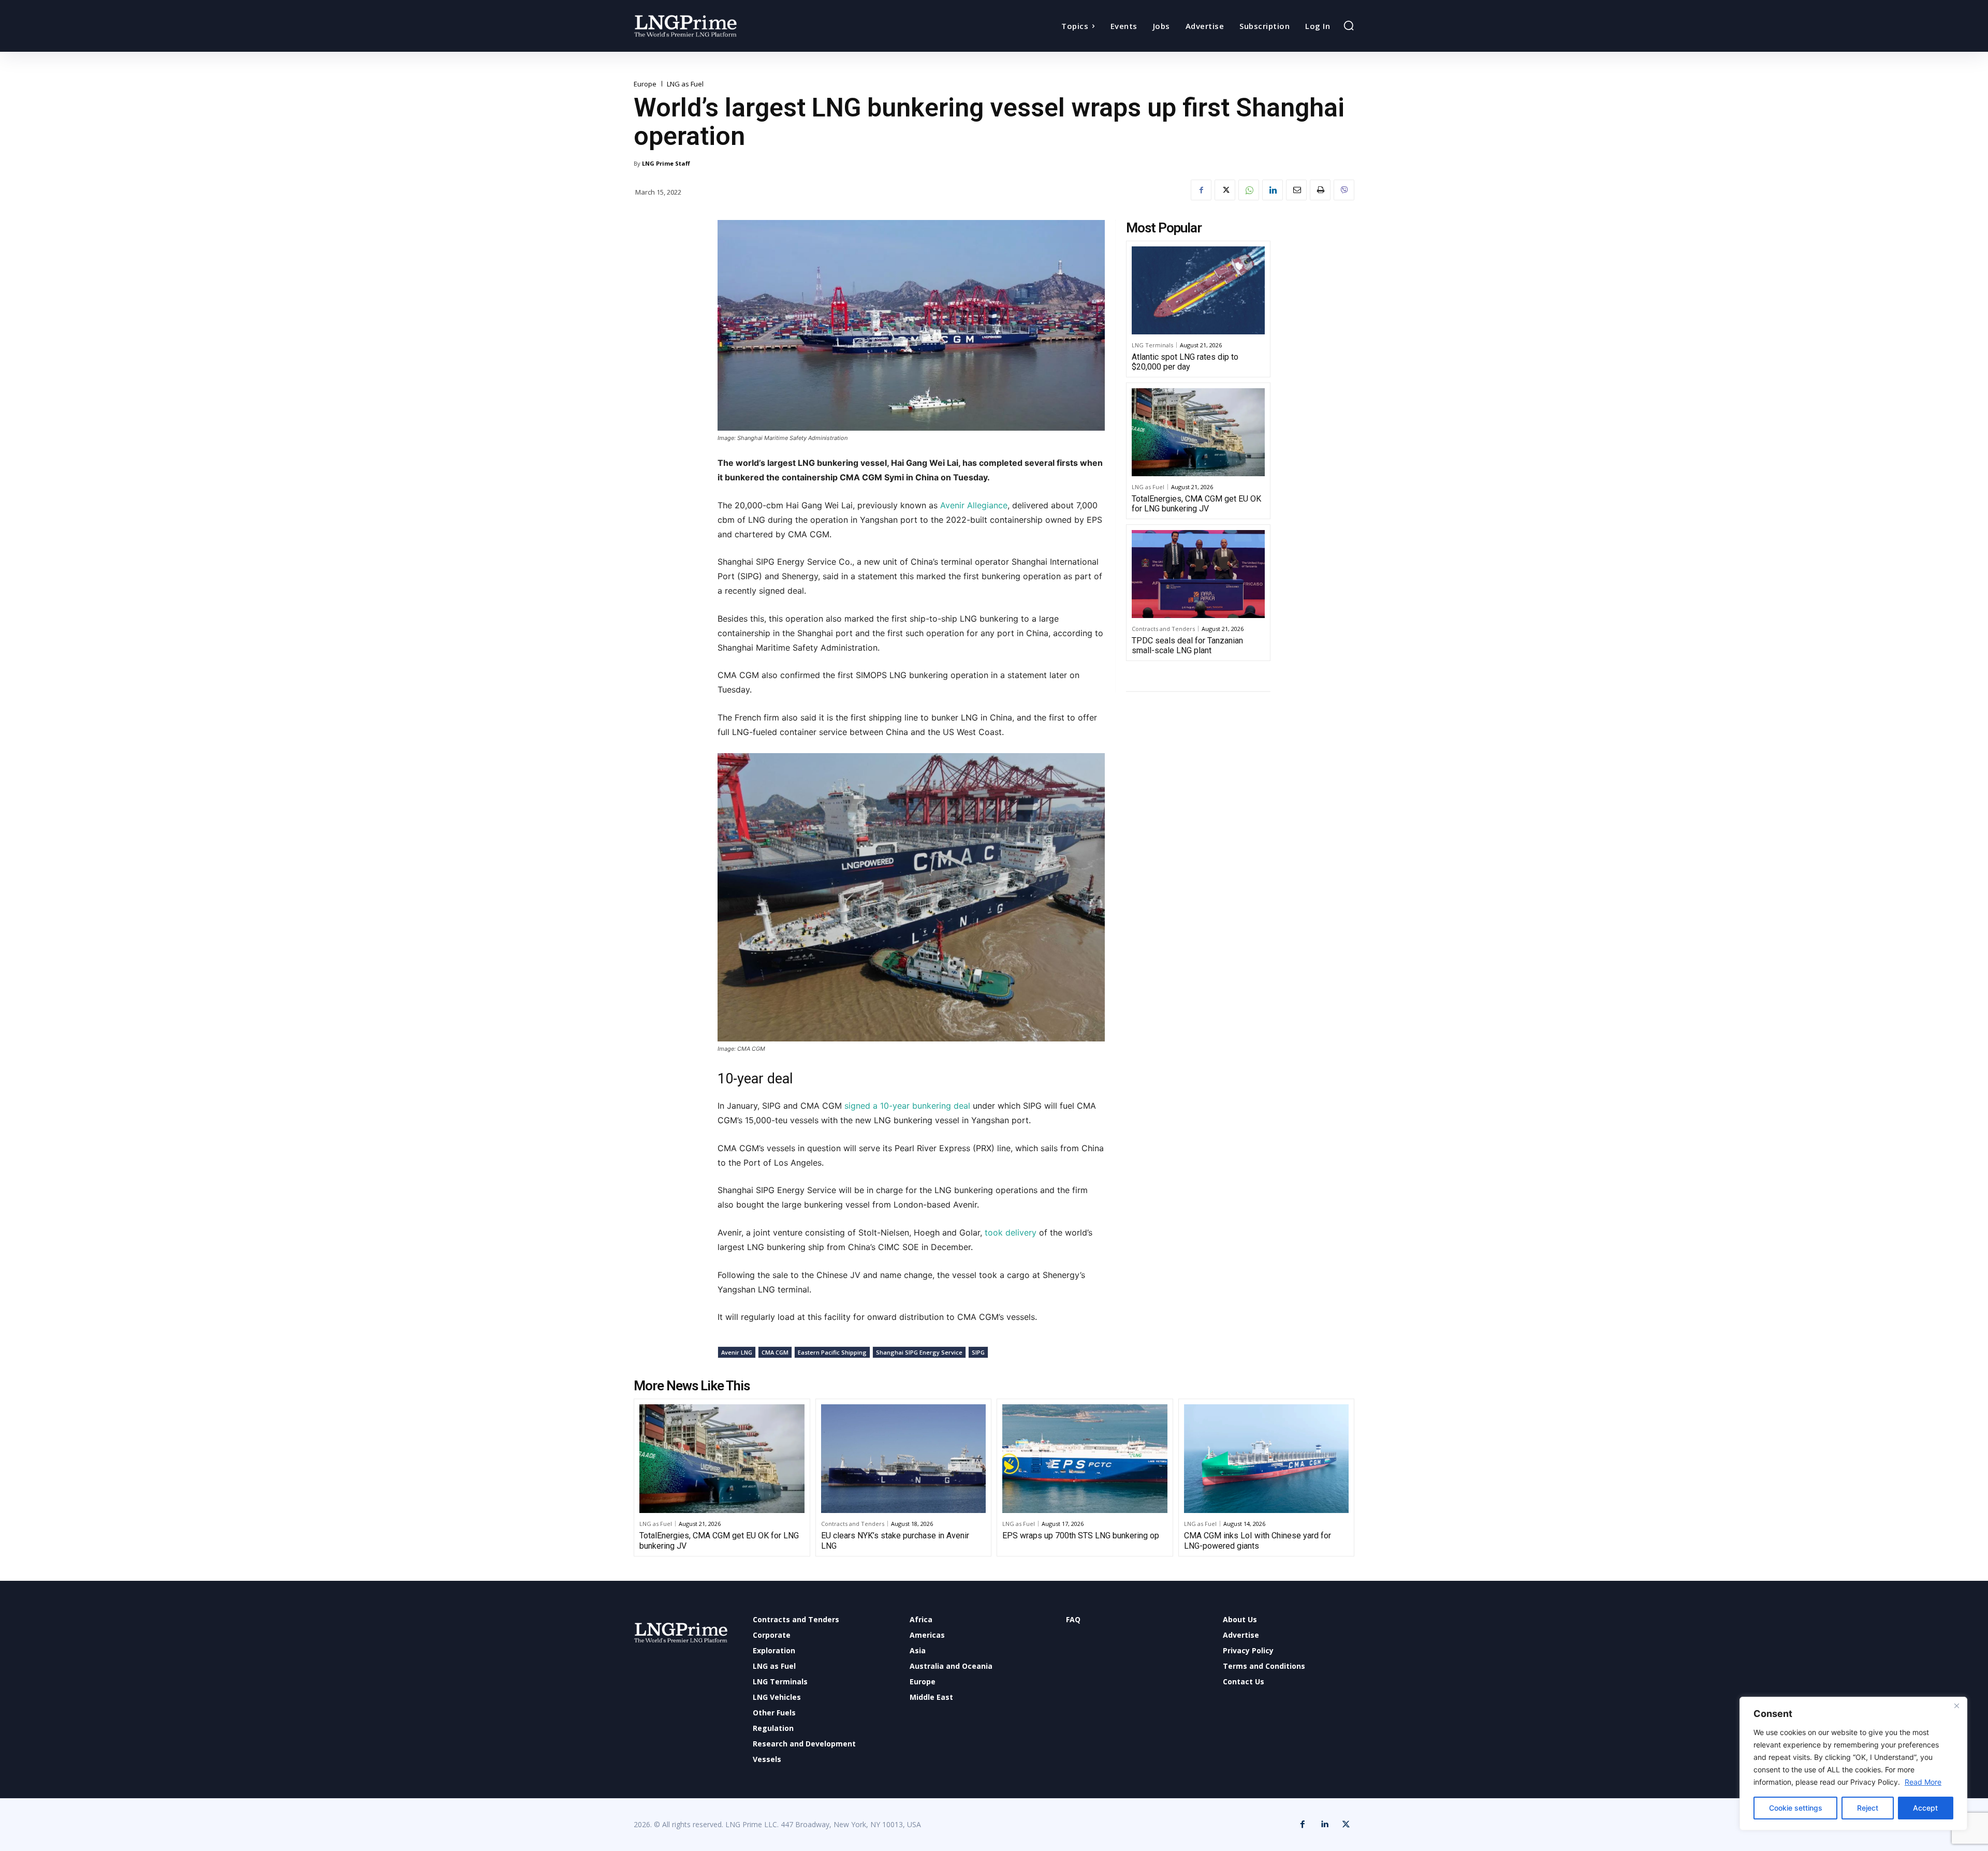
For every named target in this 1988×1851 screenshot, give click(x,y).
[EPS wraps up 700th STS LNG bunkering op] (1085, 1459)
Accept (1925, 1808)
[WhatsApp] (1249, 190)
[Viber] (1344, 190)
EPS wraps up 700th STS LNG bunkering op (1081, 1536)
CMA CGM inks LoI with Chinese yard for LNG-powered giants (1258, 1540)
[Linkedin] (1273, 190)
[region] (1853, 1764)
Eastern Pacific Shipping (832, 1352)
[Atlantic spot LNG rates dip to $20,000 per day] (1198, 290)
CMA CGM (775, 1352)
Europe (645, 84)
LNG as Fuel (685, 84)
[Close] (1956, 1706)
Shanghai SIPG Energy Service (919, 1352)
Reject (1868, 1808)
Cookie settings (1796, 1808)
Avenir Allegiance (974, 505)
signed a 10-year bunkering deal (909, 1106)
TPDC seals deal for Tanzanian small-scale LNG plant (1187, 645)
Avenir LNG (737, 1352)
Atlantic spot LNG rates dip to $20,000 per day (1185, 362)
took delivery (1011, 1232)
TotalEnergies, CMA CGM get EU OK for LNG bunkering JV (1196, 504)
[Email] (1296, 190)
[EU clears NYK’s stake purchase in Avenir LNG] (904, 1459)
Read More (1923, 1782)
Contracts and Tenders (1163, 629)
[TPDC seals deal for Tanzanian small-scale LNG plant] (1198, 574)
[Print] (1320, 190)
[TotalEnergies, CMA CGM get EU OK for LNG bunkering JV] (1198, 432)
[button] (1349, 25)
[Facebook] (1201, 190)
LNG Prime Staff (666, 163)
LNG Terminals (1152, 345)
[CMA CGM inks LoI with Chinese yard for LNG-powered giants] (1267, 1459)
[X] (1225, 190)
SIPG (978, 1352)
